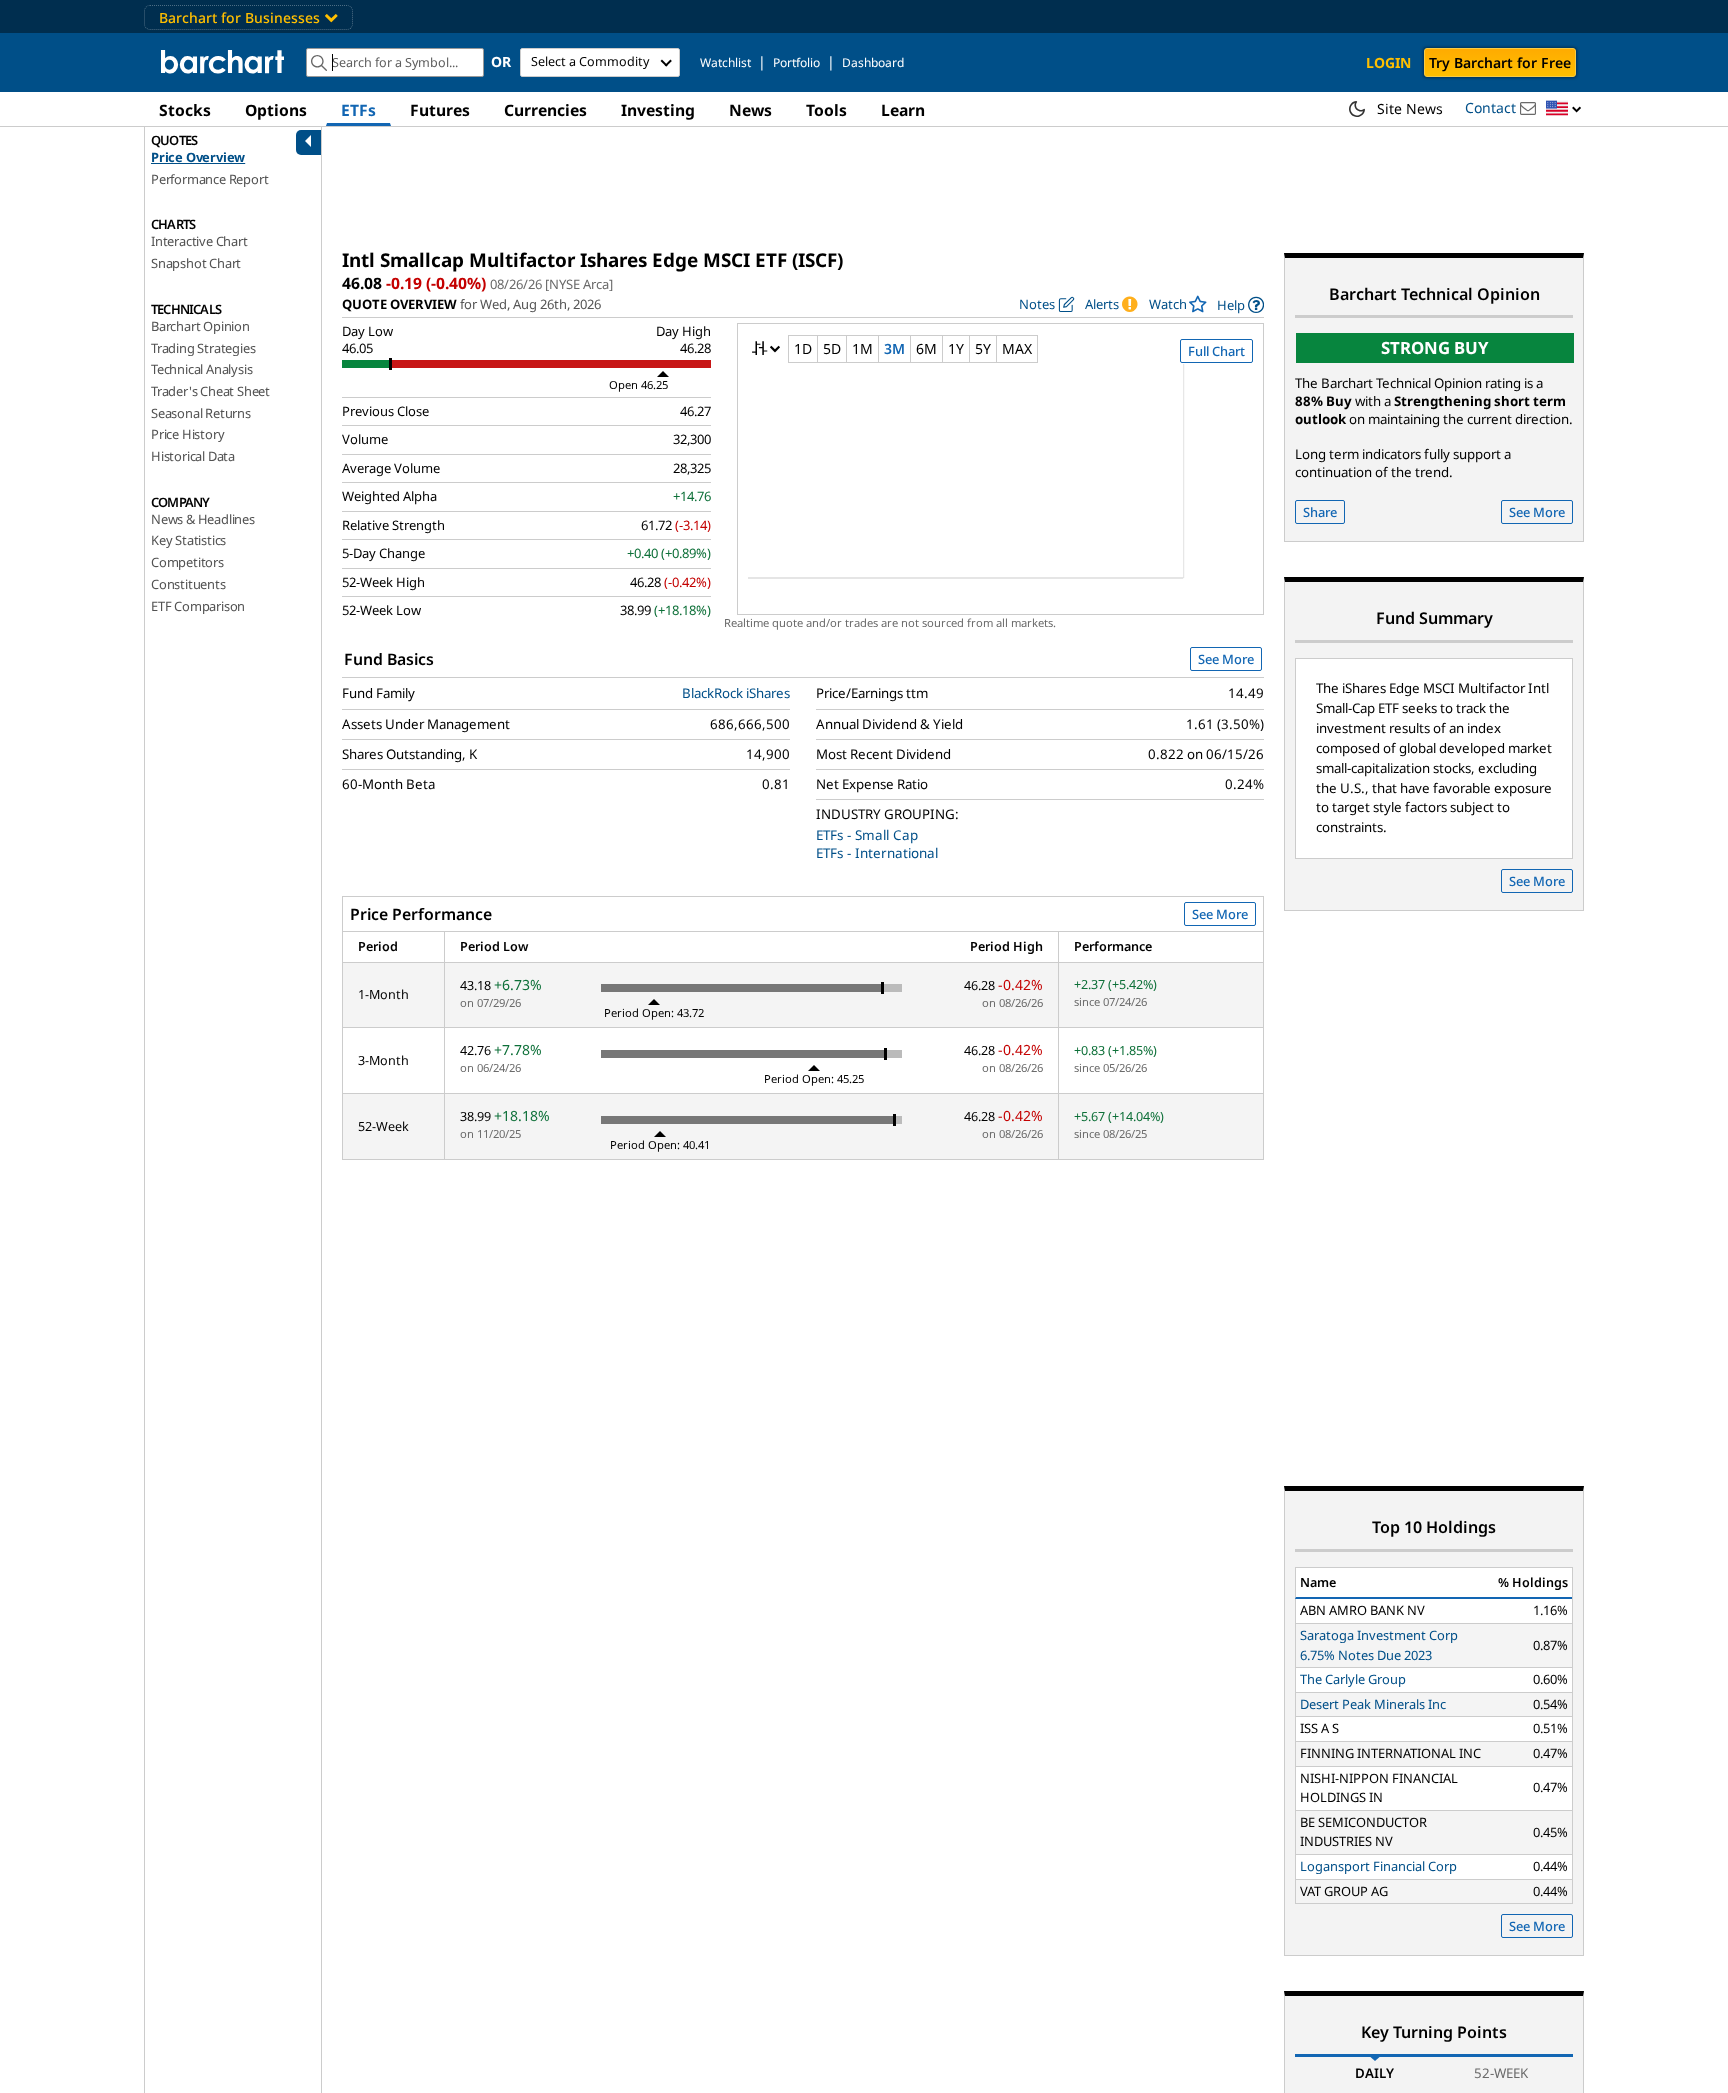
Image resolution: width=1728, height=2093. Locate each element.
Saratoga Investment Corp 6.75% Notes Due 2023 (1379, 1645)
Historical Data (193, 456)
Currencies (545, 110)
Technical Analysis (201, 369)
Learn (903, 110)
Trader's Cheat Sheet (210, 391)
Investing (658, 110)
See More (1226, 659)
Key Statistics (188, 540)
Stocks (185, 110)
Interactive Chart (199, 241)
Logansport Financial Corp (1378, 1866)
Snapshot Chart (196, 263)
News (750, 110)
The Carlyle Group (1353, 1679)
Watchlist (725, 62)
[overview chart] (1000, 484)
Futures (440, 110)
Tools (826, 110)
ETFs (358, 110)
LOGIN (1388, 62)
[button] (1564, 109)
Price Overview (198, 157)
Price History (187, 434)
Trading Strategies (203, 348)
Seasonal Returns (201, 413)
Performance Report (209, 179)
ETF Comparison (198, 606)
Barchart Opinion (200, 326)
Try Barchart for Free (1500, 62)
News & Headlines (203, 519)
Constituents (188, 584)
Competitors (187, 562)
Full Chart (1216, 351)
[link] (1240, 304)
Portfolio (796, 62)
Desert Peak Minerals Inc (1373, 1704)
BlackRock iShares (736, 693)
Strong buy (1435, 347)
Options (276, 110)
